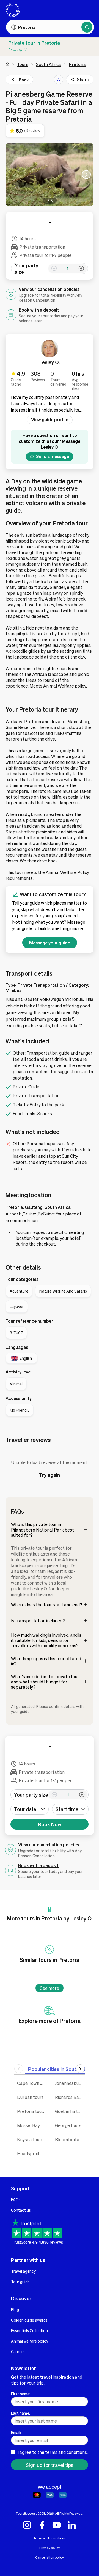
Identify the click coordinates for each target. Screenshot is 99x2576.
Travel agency (23, 2271)
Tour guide (20, 2282)
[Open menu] (87, 10)
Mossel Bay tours (32, 2125)
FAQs (16, 2199)
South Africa (49, 64)
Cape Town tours (32, 2083)
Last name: (20, 2413)
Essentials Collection (29, 2330)
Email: (16, 2432)
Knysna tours (30, 2139)
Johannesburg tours (70, 2083)
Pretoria (77, 64)
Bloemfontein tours (70, 2139)
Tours (23, 64)
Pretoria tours (31, 2111)
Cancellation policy (50, 2557)
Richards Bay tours (70, 2097)
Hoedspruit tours (32, 2153)
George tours (68, 2125)
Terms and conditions (50, 2538)
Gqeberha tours (70, 2111)
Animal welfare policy (30, 2341)
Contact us (21, 2210)
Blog (15, 2309)
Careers (18, 2351)
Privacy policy (50, 2548)
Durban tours (30, 2097)
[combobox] (70, 1809)
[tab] (61, 2069)
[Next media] (86, 175)
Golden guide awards (29, 2320)
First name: (21, 2394)
